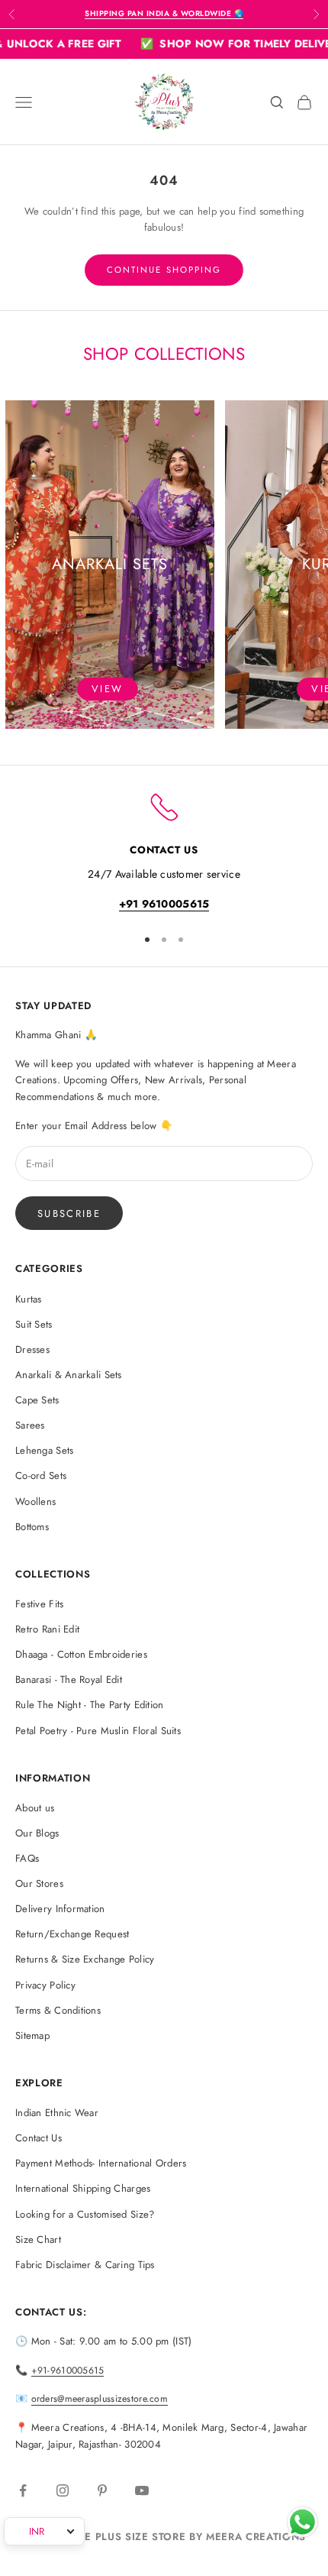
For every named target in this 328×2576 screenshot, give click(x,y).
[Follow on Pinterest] (102, 2490)
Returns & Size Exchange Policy (85, 1959)
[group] (110, 565)
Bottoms (32, 1527)
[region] (164, 851)
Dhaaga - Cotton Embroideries (81, 1654)
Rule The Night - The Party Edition (90, 1705)
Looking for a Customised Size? (85, 2214)
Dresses (32, 1349)
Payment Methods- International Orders (101, 2163)
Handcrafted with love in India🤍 (164, 13)
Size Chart (38, 2239)
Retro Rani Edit (47, 1629)
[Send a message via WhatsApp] (302, 2522)
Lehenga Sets (44, 1450)
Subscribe (69, 1214)
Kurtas (29, 1299)
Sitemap (32, 2036)
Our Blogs (37, 1833)
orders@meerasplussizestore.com (100, 2399)
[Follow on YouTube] (142, 2490)
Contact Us (39, 2138)
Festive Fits (39, 1604)
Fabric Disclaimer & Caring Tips (85, 2265)
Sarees (30, 1425)
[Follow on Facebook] (23, 2490)
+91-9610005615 (68, 2371)
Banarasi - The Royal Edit (69, 1680)
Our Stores (39, 1883)
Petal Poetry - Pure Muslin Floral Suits (98, 1731)
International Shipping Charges (83, 2188)
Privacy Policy (45, 1985)
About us (35, 1808)
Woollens (35, 1502)
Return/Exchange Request (72, 1934)
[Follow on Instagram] (63, 2490)
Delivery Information (60, 1909)
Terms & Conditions (58, 2010)
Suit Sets (34, 1324)
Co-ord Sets (41, 1476)
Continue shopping (164, 270)
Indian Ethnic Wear (57, 2113)
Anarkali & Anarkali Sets (69, 1375)
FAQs (27, 1858)
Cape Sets (37, 1400)
